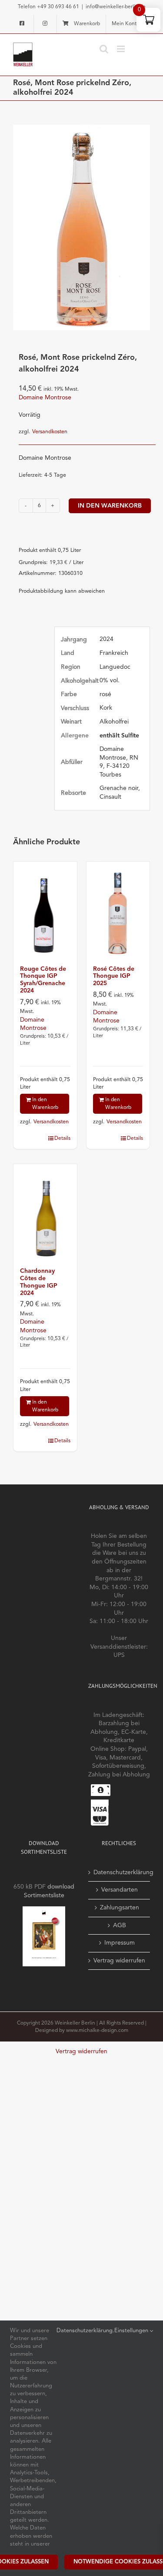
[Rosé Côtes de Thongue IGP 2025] (118, 909)
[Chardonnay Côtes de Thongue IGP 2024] (45, 1212)
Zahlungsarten (120, 1908)
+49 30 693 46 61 (58, 7)
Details (62, 1139)
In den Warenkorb (110, 506)
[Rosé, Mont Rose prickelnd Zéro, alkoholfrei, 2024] (81, 227)
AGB (120, 1925)
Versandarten (120, 1890)
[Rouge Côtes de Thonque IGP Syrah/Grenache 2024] (45, 909)
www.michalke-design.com (97, 2031)
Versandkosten (50, 432)
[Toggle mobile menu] (121, 49)
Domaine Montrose (45, 398)
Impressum (120, 1943)
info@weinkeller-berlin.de (116, 7)
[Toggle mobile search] (104, 49)
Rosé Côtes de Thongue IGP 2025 (114, 976)
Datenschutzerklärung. (85, 2331)
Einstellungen (132, 2331)
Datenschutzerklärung (120, 1872)
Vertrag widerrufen (119, 1961)
